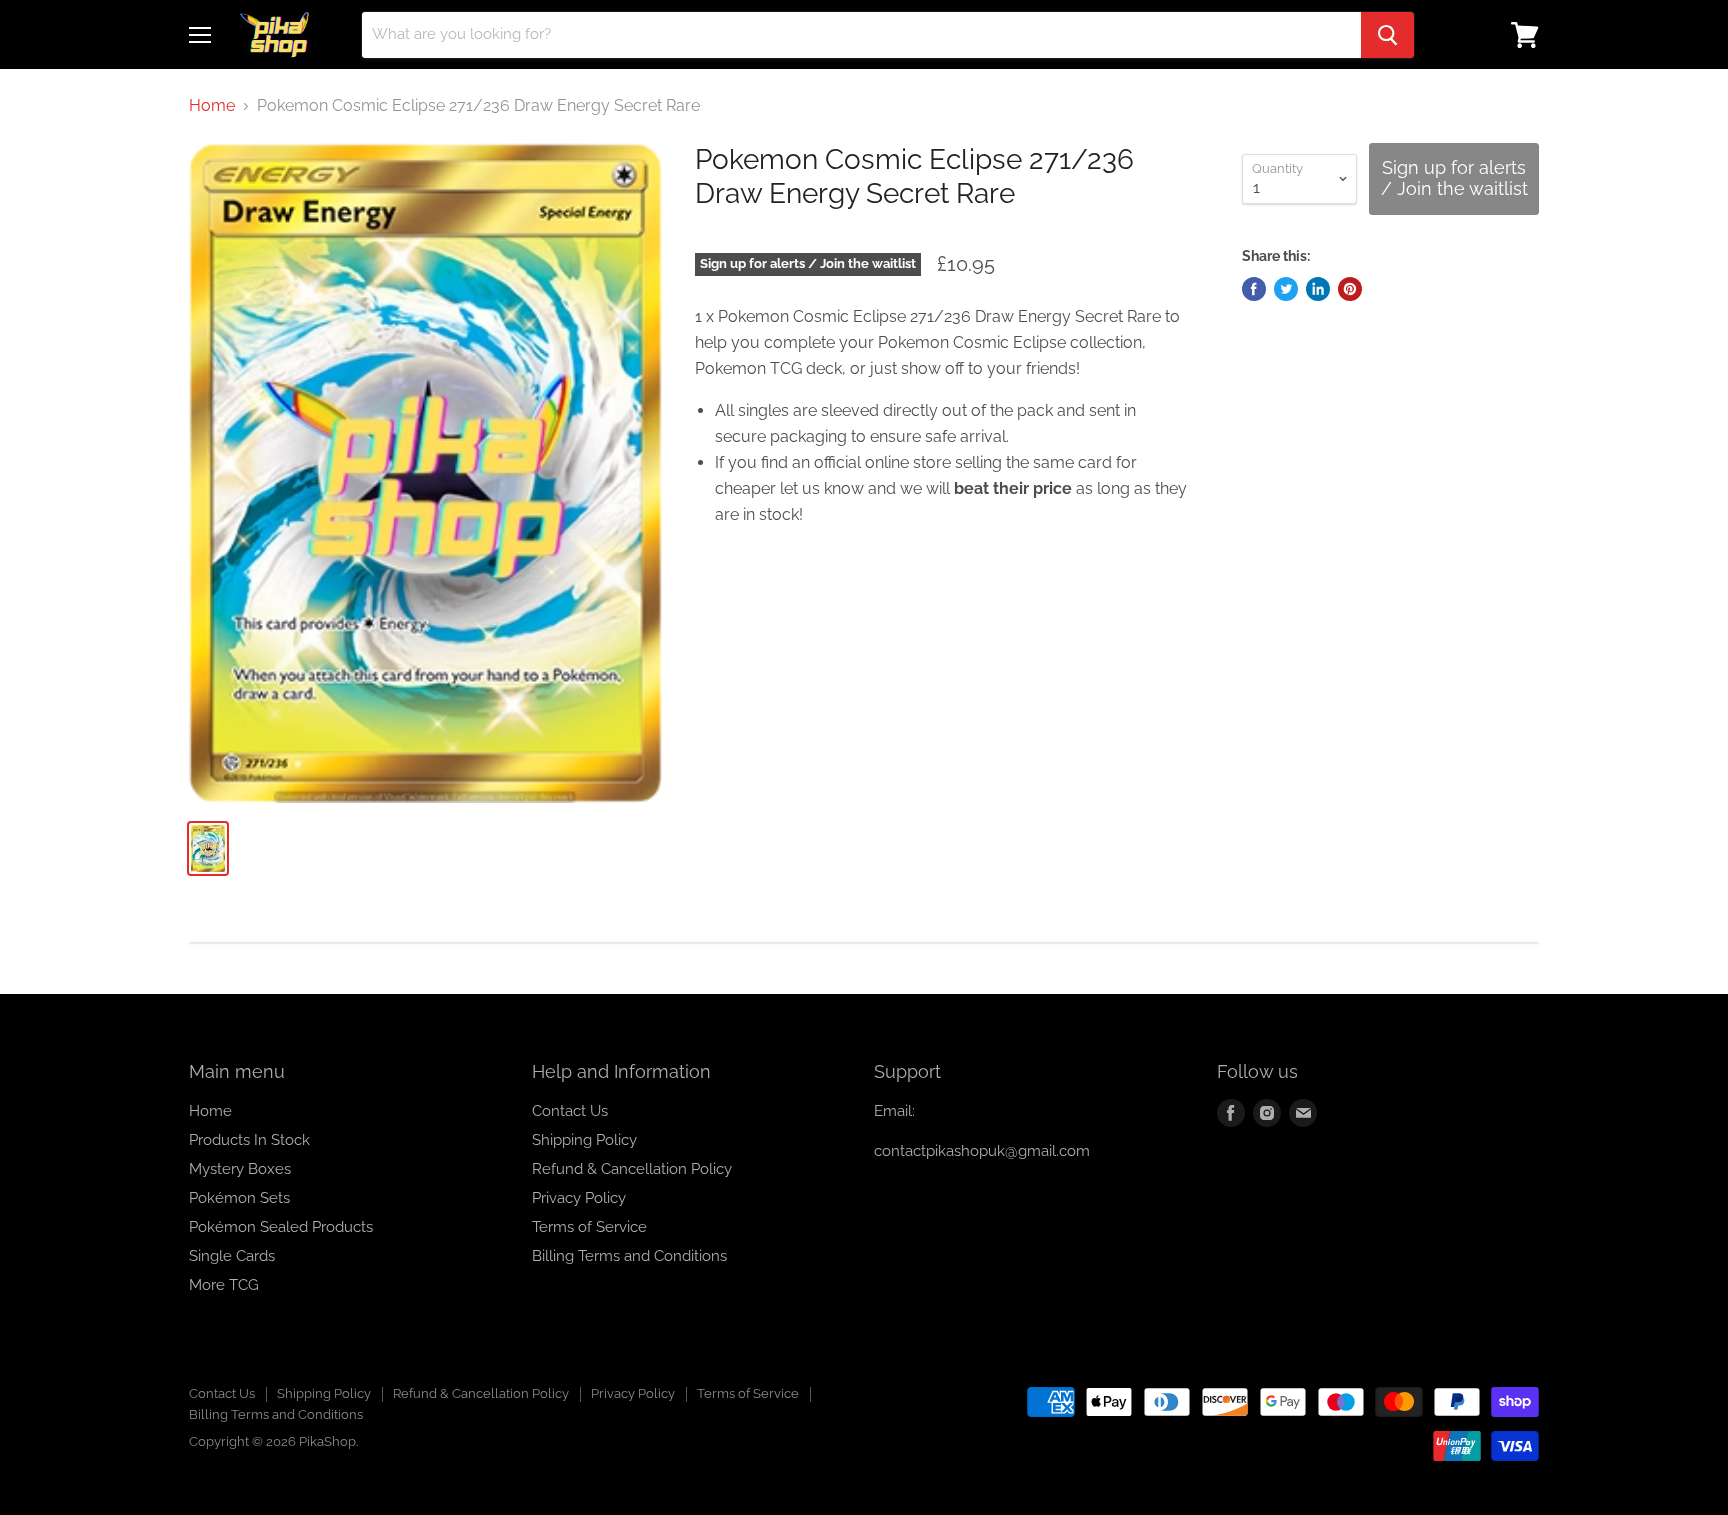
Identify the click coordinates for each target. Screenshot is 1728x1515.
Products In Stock (249, 1140)
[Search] (1387, 35)
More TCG (224, 1285)
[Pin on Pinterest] (1350, 289)
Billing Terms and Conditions (629, 1256)
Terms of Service (589, 1227)
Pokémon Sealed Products (281, 1227)
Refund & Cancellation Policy (632, 1169)
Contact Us (570, 1111)
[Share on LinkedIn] (1318, 289)
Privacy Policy (579, 1198)
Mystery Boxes (240, 1169)
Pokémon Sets (239, 1198)
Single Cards (232, 1256)
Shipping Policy (584, 1140)
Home (212, 106)
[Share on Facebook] (1254, 289)
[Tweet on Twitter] (1286, 289)
